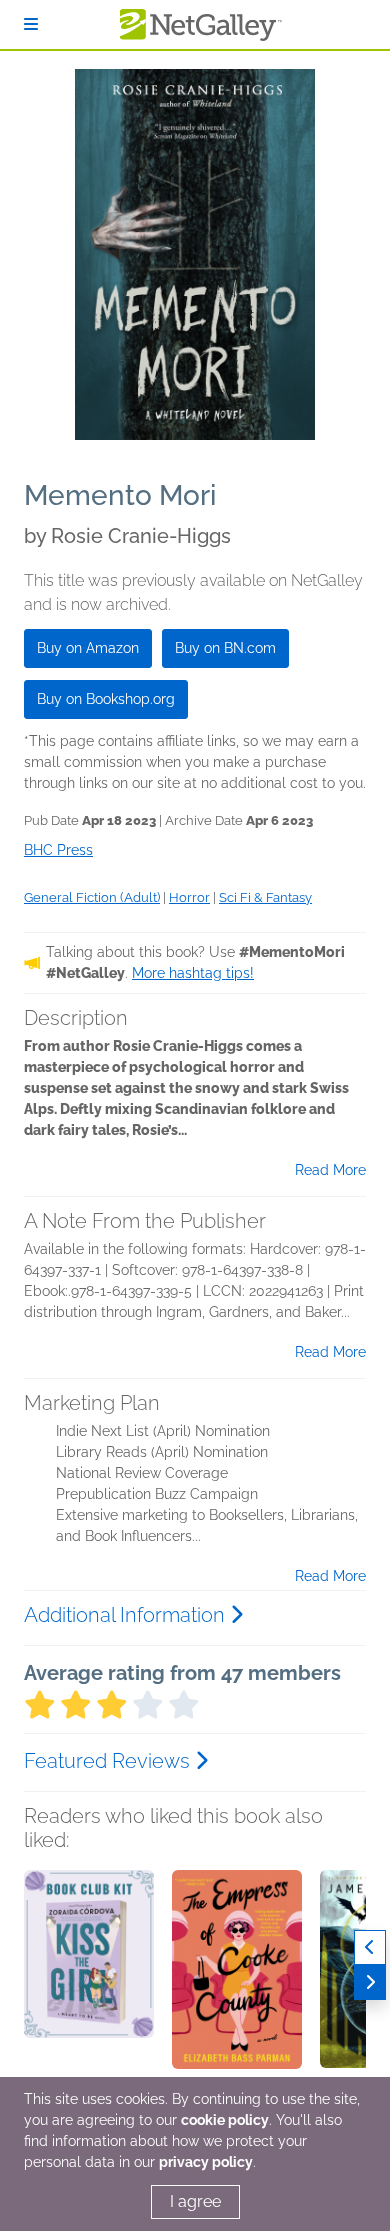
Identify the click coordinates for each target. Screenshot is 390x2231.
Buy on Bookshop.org (106, 699)
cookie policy (225, 2120)
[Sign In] (31, 24)
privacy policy (206, 2162)
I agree (195, 2201)
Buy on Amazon (88, 648)
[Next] (370, 1982)
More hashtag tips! (193, 973)
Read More (330, 1170)
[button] (89, 1975)
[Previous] (370, 1947)
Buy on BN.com (225, 648)
